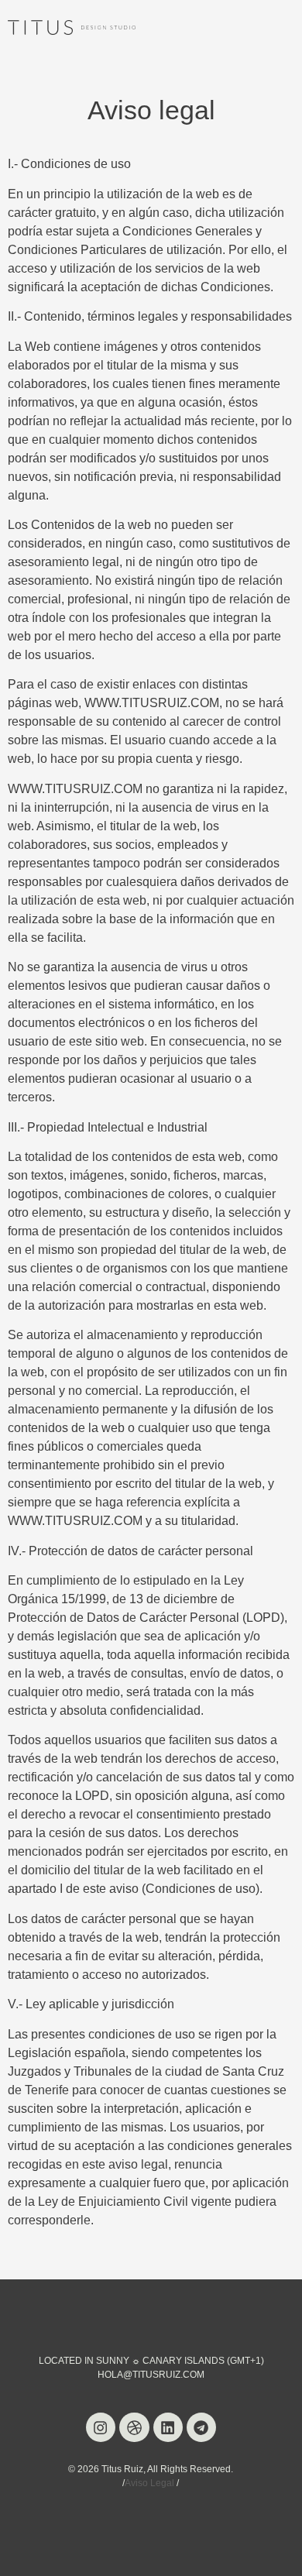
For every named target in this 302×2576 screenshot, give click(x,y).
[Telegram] (201, 2427)
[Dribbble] (134, 2427)
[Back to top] (275, 2549)
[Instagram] (101, 2427)
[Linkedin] (168, 2427)
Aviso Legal (149, 2483)
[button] (282, 27)
